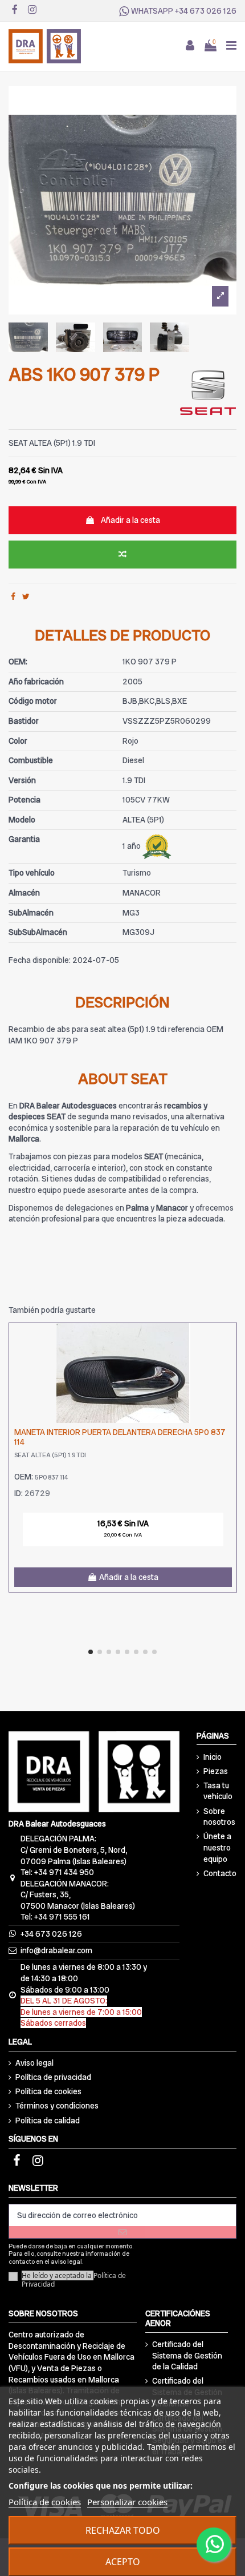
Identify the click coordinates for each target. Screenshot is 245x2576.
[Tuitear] (26, 596)
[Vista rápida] (228, 1360)
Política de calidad (48, 2121)
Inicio (213, 1757)
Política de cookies (48, 2091)
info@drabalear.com (56, 1950)
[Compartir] (13, 596)
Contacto (220, 1873)
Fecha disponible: (40, 960)
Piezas (216, 1771)
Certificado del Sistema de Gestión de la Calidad (187, 2355)
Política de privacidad (53, 2077)
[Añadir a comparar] (122, 555)
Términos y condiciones (57, 2106)
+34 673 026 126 (206, 11)
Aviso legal (34, 2063)
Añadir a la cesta (130, 520)
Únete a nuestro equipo (217, 1847)
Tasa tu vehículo (218, 1791)
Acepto (123, 2562)
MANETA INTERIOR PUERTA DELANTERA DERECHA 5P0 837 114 (120, 1437)
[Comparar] (228, 1340)
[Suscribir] (122, 2232)
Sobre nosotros (219, 1817)
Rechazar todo (123, 2530)
